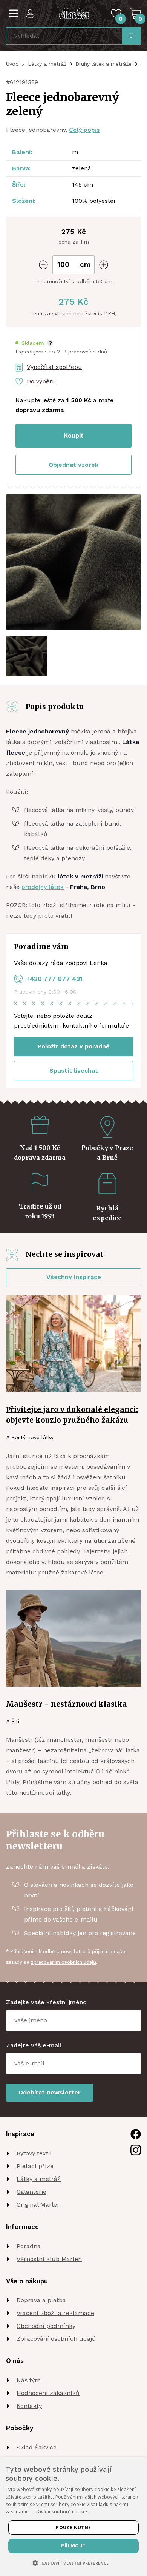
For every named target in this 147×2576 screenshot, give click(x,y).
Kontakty (29, 2406)
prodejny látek (43, 887)
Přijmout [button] (73, 2546)
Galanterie (31, 2192)
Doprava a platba (41, 2300)
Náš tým (29, 2380)
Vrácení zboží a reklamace (55, 2313)
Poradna (29, 2246)
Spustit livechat (74, 1070)
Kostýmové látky (32, 1437)
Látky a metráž (47, 64)
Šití (15, 1721)
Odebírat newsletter (50, 2092)
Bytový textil (34, 2153)
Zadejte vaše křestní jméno (46, 2002)
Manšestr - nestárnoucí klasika (67, 1704)
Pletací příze (35, 2166)
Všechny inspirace (74, 1277)
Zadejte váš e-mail (34, 2045)
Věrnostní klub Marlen (49, 2259)
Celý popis (84, 130)
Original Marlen (39, 2205)
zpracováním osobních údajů (64, 1962)
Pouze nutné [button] (73, 2527)
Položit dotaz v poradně (73, 1046)
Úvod (12, 64)
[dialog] (73, 2517)
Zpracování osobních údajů (56, 2339)
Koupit (74, 435)
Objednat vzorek (73, 465)
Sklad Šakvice (37, 2447)
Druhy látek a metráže (103, 64)
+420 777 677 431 (54, 979)
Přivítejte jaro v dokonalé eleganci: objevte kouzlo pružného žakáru (72, 1415)
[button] (34, 343)
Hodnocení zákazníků (48, 2393)
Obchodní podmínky (46, 2326)
